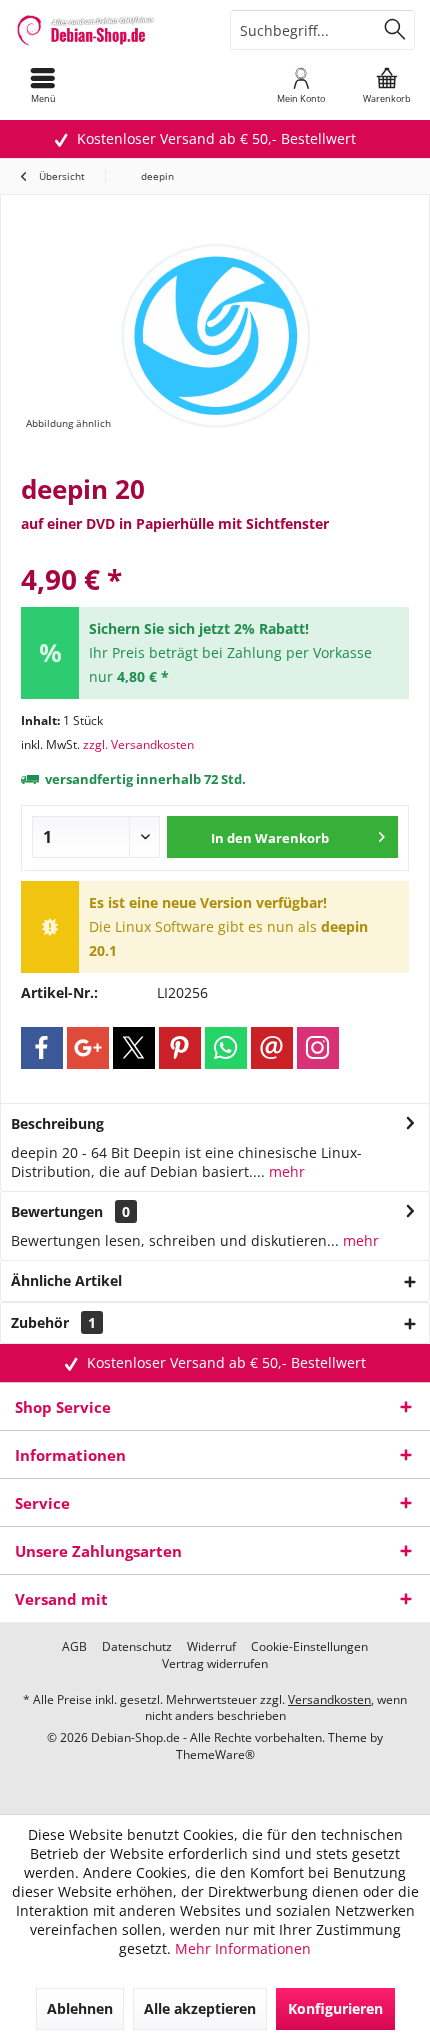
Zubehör (53, 1322)
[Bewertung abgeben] (215, 552)
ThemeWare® (215, 1754)
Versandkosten (329, 1699)
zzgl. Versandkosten (138, 744)
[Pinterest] (180, 1048)
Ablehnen (80, 2008)
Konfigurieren (335, 2008)
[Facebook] (42, 1048)
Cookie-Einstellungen (309, 1647)
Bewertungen (57, 1211)
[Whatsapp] (226, 1048)
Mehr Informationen (243, 1948)
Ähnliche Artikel (66, 1280)
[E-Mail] (272, 1048)
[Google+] (88, 1048)
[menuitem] (43, 85)
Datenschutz (137, 1647)
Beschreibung (57, 1123)
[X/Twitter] (134, 1048)
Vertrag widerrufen (215, 1664)
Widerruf (211, 1647)
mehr (285, 1171)
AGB (74, 1647)
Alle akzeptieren (200, 2008)
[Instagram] (318, 1048)
